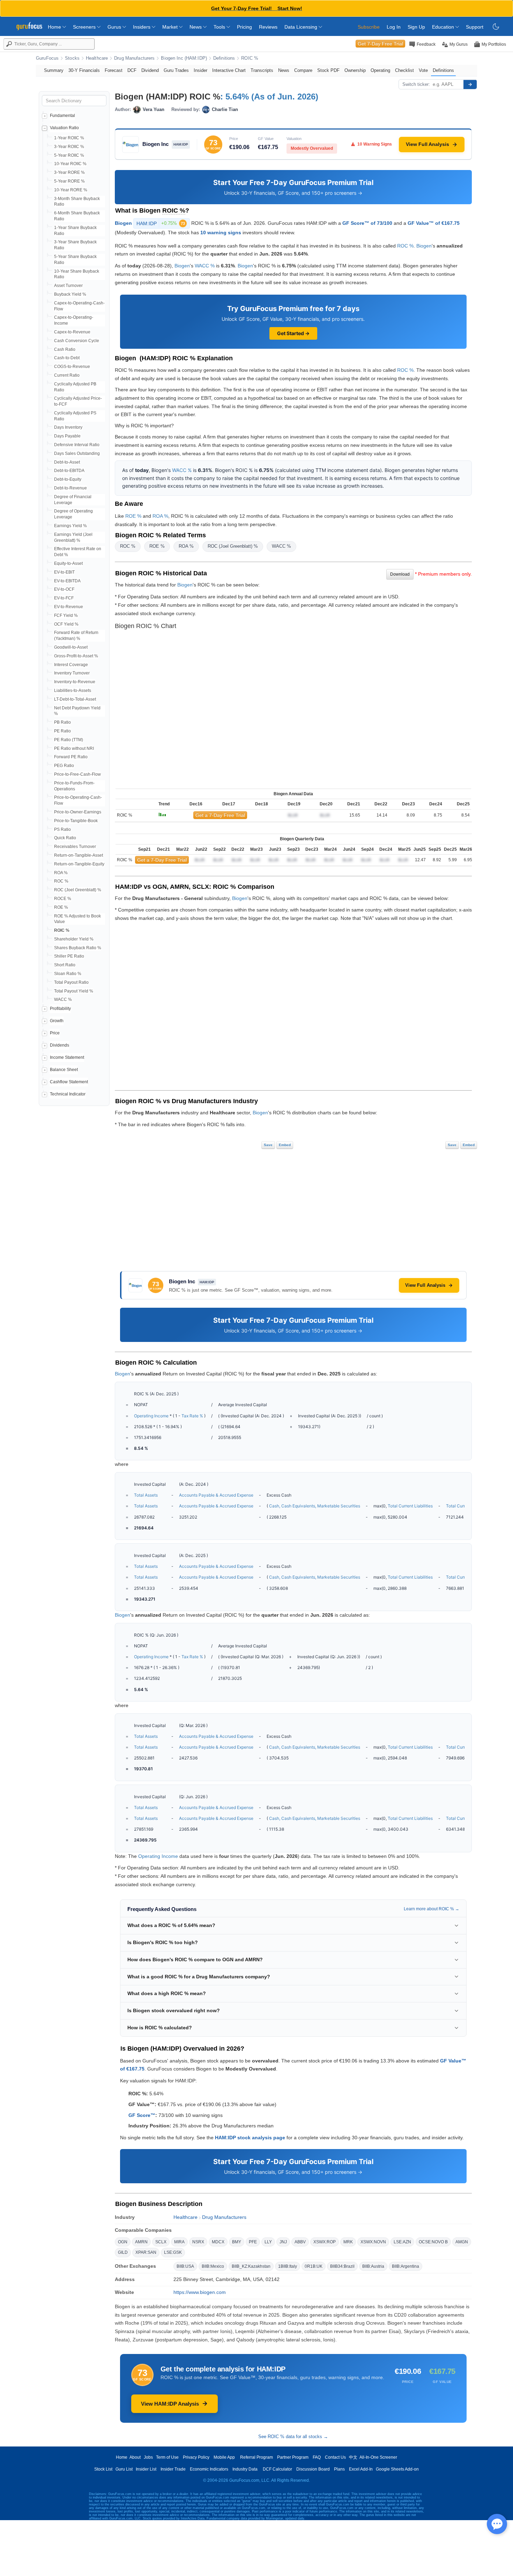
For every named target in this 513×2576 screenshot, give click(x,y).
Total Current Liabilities (410, 1506)
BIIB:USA (185, 2266)
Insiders (142, 27)
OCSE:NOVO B (433, 2242)
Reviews (268, 27)
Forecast (114, 70)
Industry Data (245, 2469)
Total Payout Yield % (74, 991)
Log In (394, 27)
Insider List (146, 2469)
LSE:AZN (402, 2242)
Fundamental (62, 116)
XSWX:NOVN (373, 2242)
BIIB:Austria (373, 2266)
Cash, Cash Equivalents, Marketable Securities (315, 1506)
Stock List (103, 2469)
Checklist (404, 70)
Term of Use (167, 2457)
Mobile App (224, 2457)
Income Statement (67, 1057)
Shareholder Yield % (74, 939)
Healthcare (97, 58)
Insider (200, 70)
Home (55, 27)
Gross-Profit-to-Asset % (76, 656)
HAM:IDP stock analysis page (250, 2138)
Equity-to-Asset (68, 563)
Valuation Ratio (64, 128)
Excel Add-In (361, 2469)
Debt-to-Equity (68, 479)
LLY (268, 2242)
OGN (123, 2242)
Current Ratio (67, 375)
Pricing (244, 27)
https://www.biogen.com (200, 2292)
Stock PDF (328, 70)
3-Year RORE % (69, 172)
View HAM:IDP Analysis (170, 2404)
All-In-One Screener (378, 2457)
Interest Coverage (71, 665)
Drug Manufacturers (134, 58)
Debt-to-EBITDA (69, 471)
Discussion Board (313, 2469)
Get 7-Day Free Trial (380, 44)
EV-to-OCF (64, 589)
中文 (353, 2457)
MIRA (179, 2242)
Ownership (355, 70)
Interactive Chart (229, 70)
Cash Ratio (65, 349)
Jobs (148, 2457)
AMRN (141, 2242)
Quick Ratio (65, 838)
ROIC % (250, 58)
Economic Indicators (209, 2469)
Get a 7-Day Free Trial (220, 815)
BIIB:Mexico (213, 2266)
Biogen (123, 223)
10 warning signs (221, 232)
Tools (220, 27)
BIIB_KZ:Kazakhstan (251, 2266)
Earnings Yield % (70, 526)
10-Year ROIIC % (70, 164)
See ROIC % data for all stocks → (293, 2437)
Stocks (72, 58)
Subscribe (369, 27)
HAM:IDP (161, 223)
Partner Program (293, 2457)
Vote (423, 70)
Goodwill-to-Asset (71, 647)
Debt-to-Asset (67, 462)
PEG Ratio (64, 766)
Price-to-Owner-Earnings (78, 812)
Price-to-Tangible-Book (76, 821)
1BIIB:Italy (288, 2266)
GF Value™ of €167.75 (434, 223)
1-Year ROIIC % (69, 138)
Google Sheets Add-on (397, 2469)
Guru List (124, 2469)
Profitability (60, 1009)
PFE (253, 2242)
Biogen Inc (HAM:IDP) (184, 58)
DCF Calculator (277, 2469)
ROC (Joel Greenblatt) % (78, 890)
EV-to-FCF (64, 598)
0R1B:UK (314, 2266)
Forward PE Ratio (71, 757)
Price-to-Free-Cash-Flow (77, 774)
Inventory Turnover (72, 673)
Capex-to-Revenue (72, 332)
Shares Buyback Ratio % (78, 948)
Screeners (85, 27)
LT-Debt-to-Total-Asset (75, 699)
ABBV (300, 2242)
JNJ (283, 2242)
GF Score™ (142, 2115)
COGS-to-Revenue (72, 367)
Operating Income (151, 1416)
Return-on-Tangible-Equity (79, 864)
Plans (339, 2469)
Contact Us (335, 2457)
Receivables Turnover (75, 847)
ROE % (61, 907)
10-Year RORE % (71, 190)
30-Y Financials (84, 70)
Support (475, 27)
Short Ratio (65, 965)
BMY (237, 2242)
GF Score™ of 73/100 (367, 223)
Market (171, 27)
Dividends (60, 1045)
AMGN (462, 2242)
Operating (380, 70)
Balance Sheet (64, 1070)
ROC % (61, 881)
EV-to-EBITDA (67, 581)
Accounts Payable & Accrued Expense (216, 1495)
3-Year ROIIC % (69, 147)
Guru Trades (176, 70)
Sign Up (416, 27)
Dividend (150, 70)
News (196, 27)
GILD (123, 2252)
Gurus (115, 27)
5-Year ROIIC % (69, 155)
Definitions (224, 58)
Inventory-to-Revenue (75, 682)
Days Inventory (68, 427)
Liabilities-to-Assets (73, 691)
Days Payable (67, 436)
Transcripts (262, 70)
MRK (348, 2242)
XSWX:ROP (325, 2242)
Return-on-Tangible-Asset (79, 855)
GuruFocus (47, 58)
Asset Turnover (68, 286)
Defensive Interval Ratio (77, 445)
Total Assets (146, 1495)
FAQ (317, 2457)
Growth (57, 1021)
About (135, 2457)
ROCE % (63, 899)
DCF (132, 70)
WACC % (63, 999)
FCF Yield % (66, 615)
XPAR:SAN (146, 2252)
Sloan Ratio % (68, 974)
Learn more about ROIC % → (432, 1909)
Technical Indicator (68, 1094)
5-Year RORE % (69, 181)
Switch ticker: (416, 84)
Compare (303, 70)
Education (444, 27)
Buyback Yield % (70, 294)
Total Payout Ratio (71, 982)
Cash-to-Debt (67, 358)
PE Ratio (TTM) (69, 740)
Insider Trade (173, 2469)
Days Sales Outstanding (77, 453)
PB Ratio (62, 722)
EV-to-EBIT (64, 572)
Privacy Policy (196, 2457)
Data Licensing (302, 27)
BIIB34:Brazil (342, 2266)
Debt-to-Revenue (70, 488)
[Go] (470, 84)
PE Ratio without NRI (74, 748)
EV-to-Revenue (69, 607)
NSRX (198, 2242)
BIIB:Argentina (406, 2266)
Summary (54, 70)
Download (400, 574)
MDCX (218, 2242)
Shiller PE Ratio (69, 956)
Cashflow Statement (69, 1082)
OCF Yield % (66, 624)
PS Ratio (62, 829)
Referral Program (256, 2457)
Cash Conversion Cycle (77, 341)
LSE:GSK (173, 2252)
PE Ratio (62, 731)
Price (55, 1033)
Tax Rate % (192, 1416)
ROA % (61, 873)
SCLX (161, 2242)
